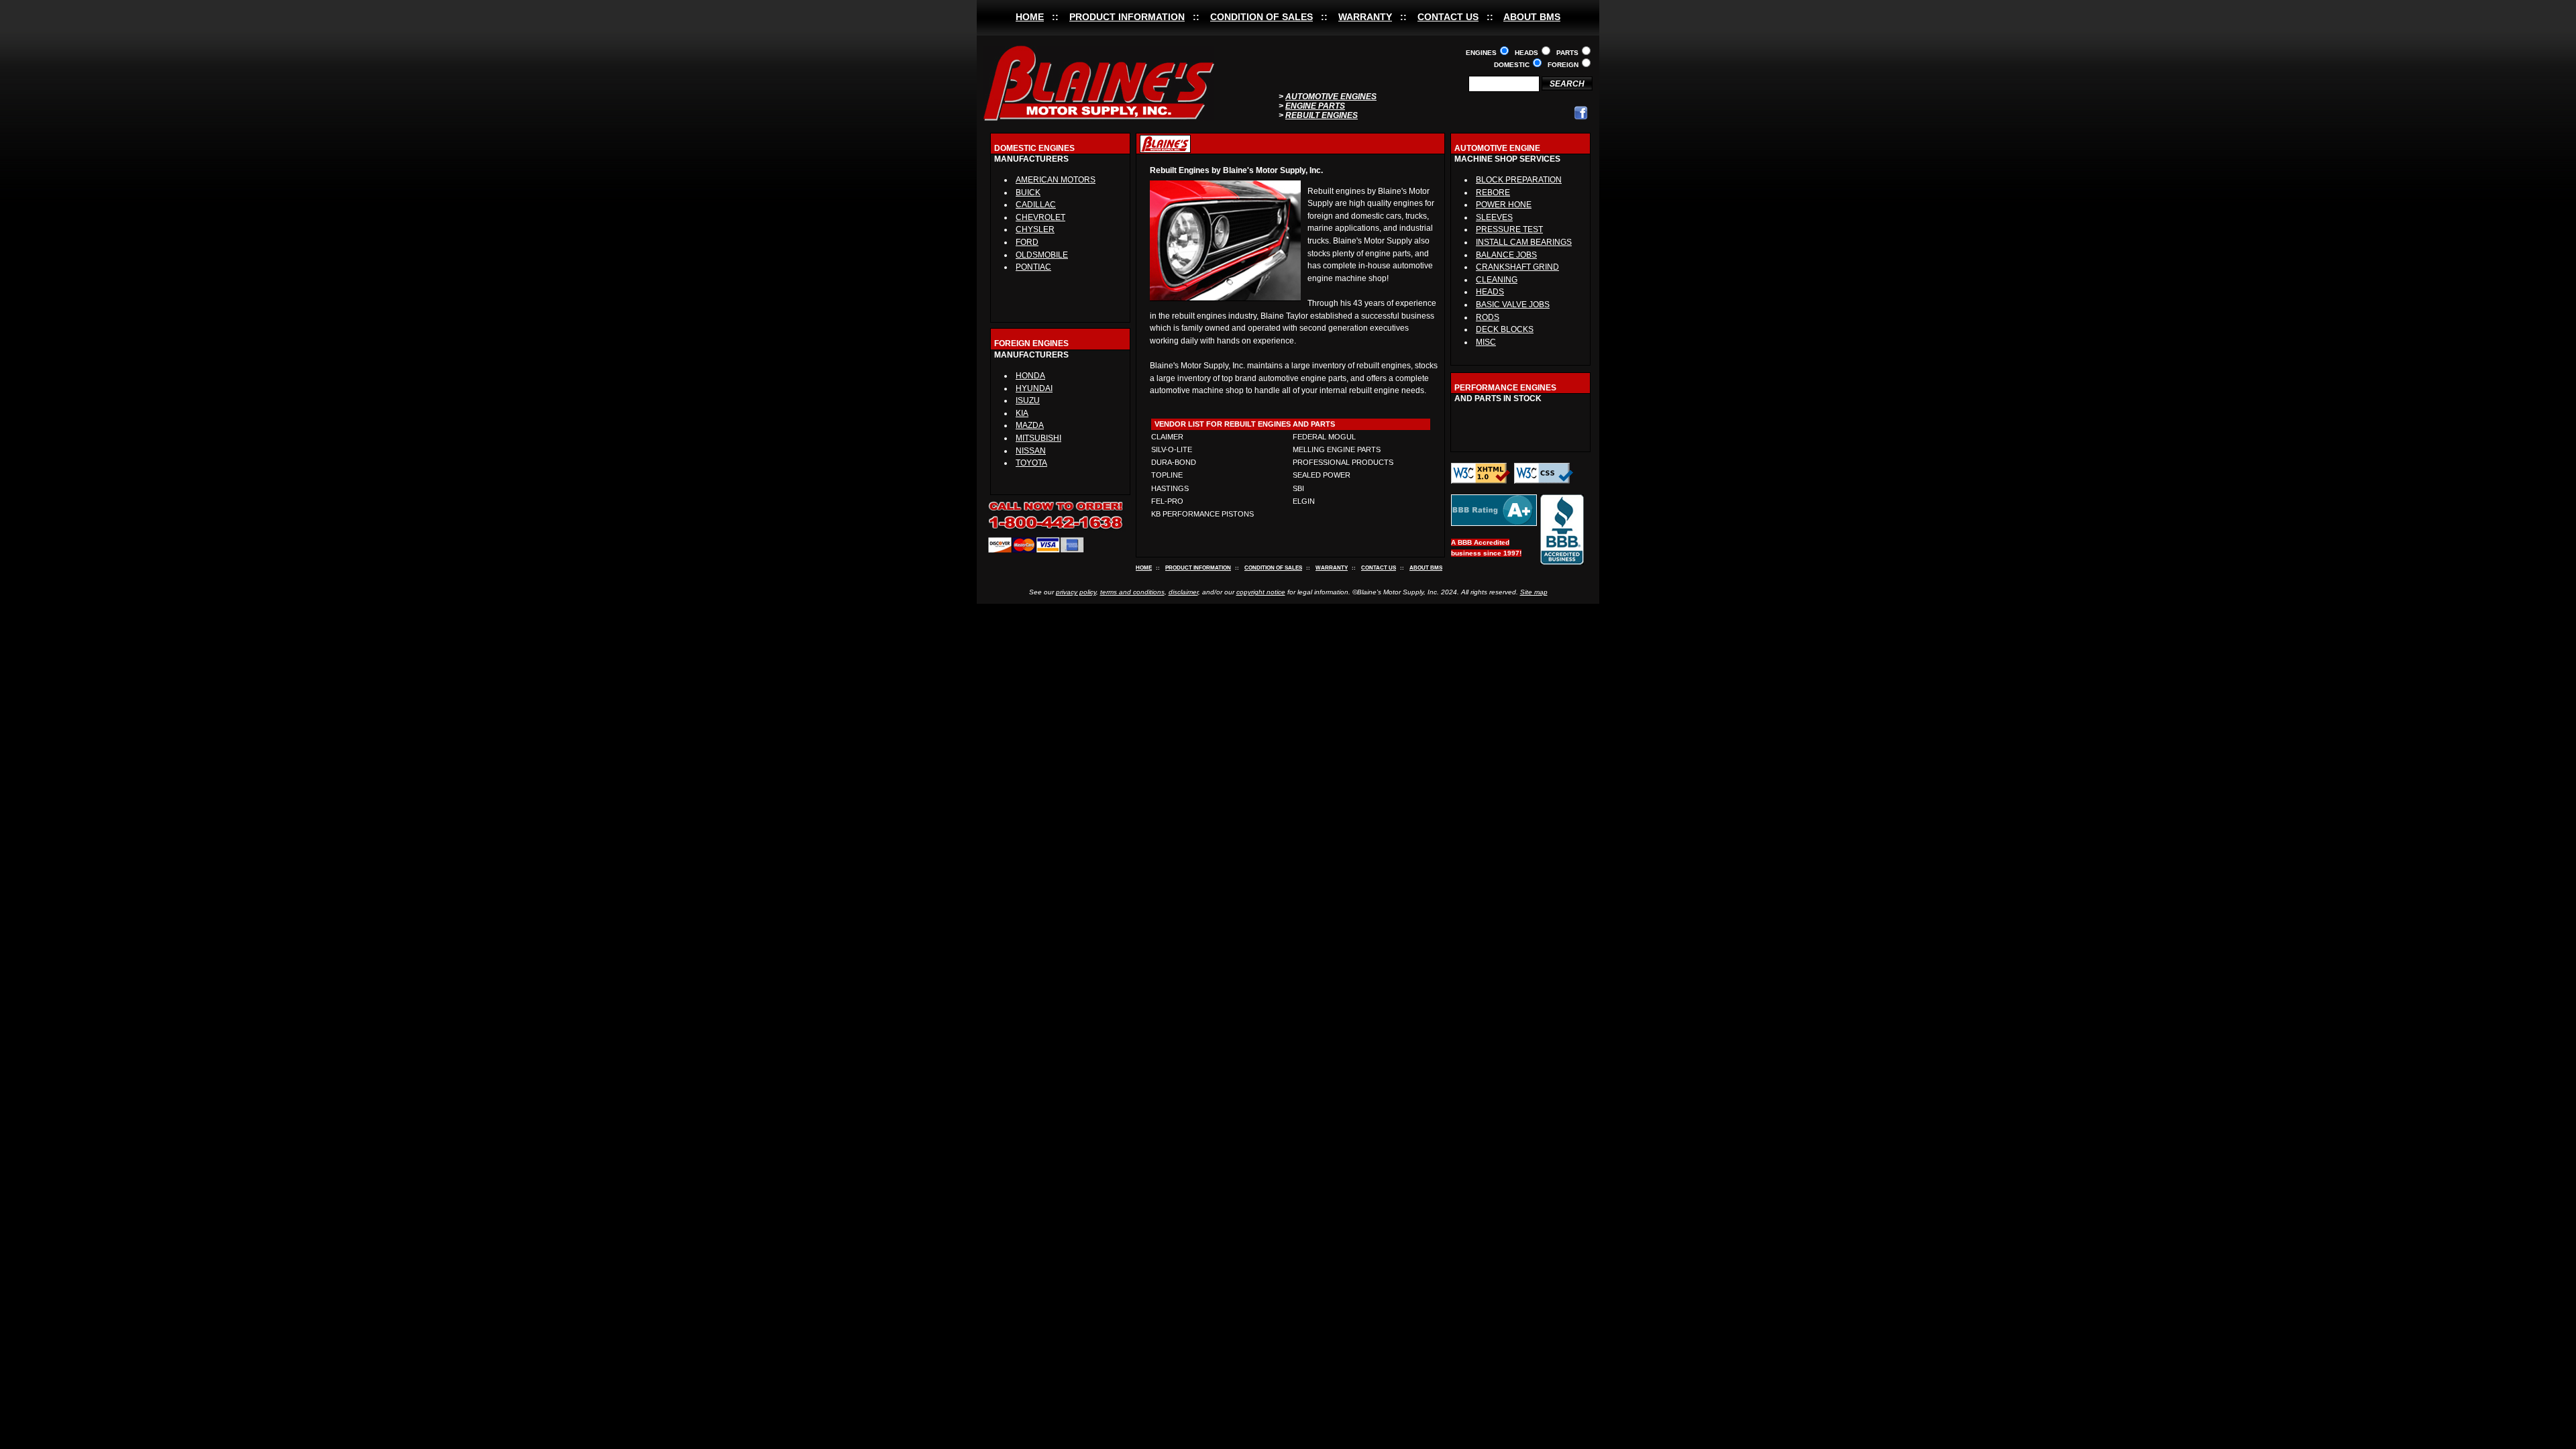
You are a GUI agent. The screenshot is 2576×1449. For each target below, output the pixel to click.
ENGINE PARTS (1315, 106)
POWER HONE (1504, 205)
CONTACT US (1448, 17)
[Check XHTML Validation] (1481, 481)
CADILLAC (1036, 205)
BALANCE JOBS (1506, 255)
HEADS (1490, 292)
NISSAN (1031, 451)
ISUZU (1028, 400)
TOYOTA (1031, 463)
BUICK (1028, 193)
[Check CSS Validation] (1544, 481)
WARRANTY (1365, 17)
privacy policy (1076, 592)
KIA (1022, 413)
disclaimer (1183, 592)
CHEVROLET (1040, 217)
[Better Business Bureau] (1494, 524)
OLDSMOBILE (1042, 255)
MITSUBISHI (1038, 438)
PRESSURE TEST (1509, 229)
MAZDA (1030, 425)
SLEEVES (1494, 217)
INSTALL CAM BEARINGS (1524, 242)
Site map (1534, 592)
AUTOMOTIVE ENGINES (1331, 97)
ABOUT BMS (1532, 17)
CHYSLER (1035, 229)
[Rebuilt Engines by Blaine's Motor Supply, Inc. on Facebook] (1581, 117)
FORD (1027, 242)
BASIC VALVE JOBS (1513, 305)
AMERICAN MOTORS (1056, 180)
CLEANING (1497, 280)
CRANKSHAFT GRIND (1517, 267)
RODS (1488, 317)
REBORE (1493, 193)
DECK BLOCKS (1505, 329)
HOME (1030, 17)
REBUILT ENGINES (1322, 115)
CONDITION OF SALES (1262, 17)
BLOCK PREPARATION (1519, 180)
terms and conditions (1132, 592)
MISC (1486, 342)
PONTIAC (1033, 267)
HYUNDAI (1034, 388)
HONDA (1030, 376)
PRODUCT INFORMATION (1127, 17)
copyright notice (1261, 592)
